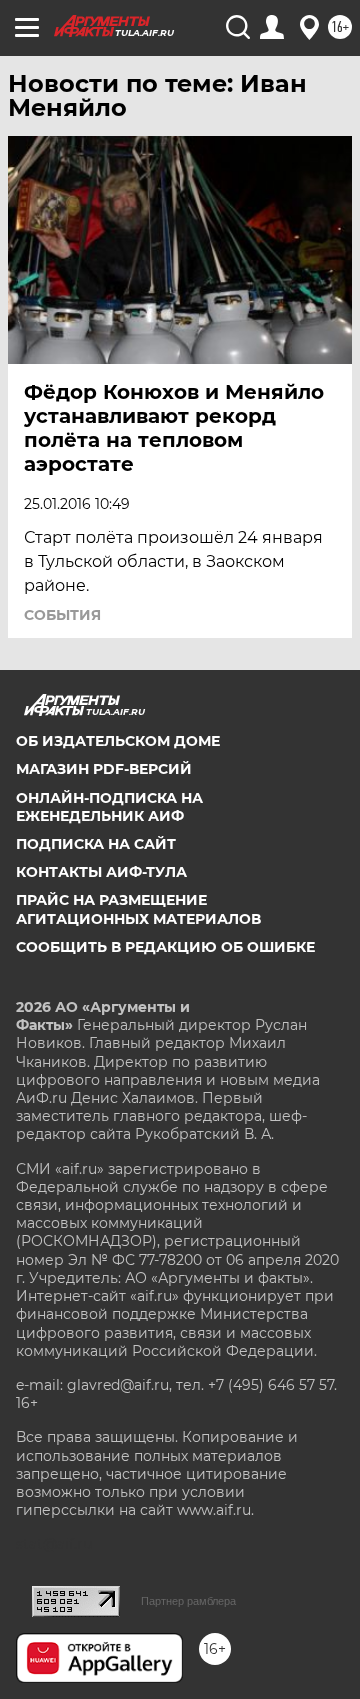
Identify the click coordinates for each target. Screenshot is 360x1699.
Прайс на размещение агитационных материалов (138, 909)
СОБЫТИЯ (62, 615)
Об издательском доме (118, 741)
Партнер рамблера (188, 1601)
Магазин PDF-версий (104, 769)
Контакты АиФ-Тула (101, 872)
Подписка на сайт (96, 844)
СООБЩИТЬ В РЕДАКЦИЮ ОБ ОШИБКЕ (165, 947)
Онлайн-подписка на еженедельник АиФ (109, 807)
